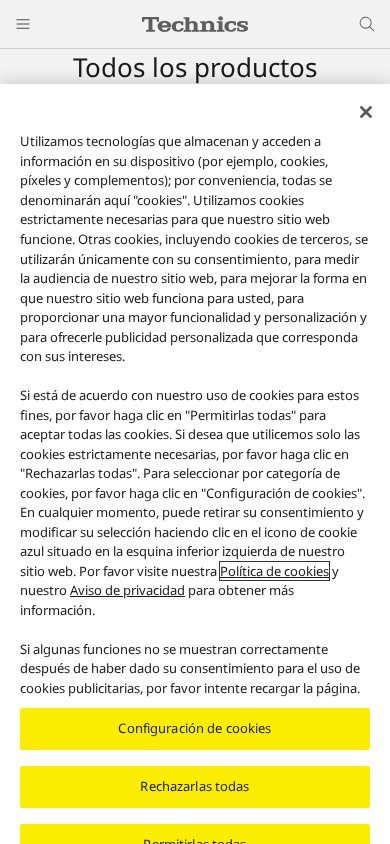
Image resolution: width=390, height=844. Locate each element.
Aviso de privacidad (127, 590)
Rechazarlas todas (194, 786)
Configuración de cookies (194, 728)
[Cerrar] (366, 112)
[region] (195, 464)
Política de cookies (274, 571)
